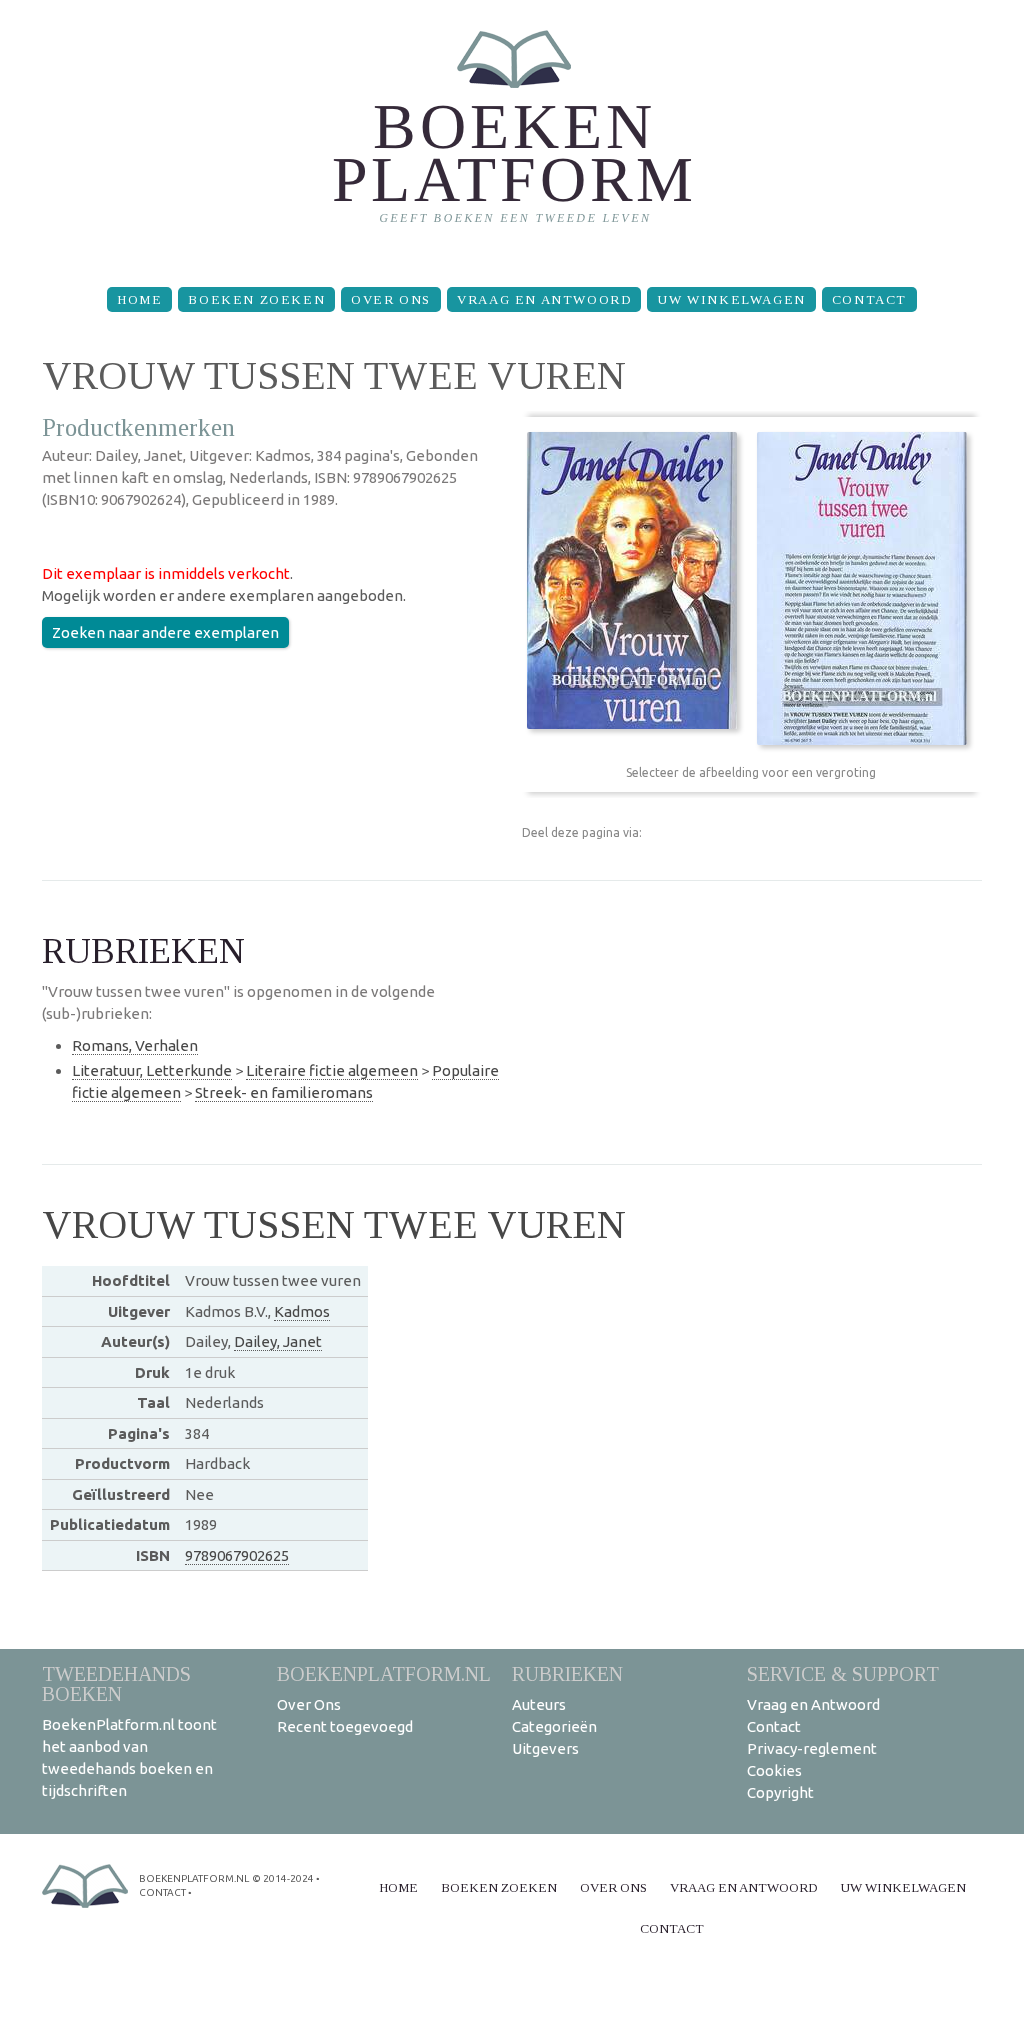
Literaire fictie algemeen (332, 1070)
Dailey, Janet (278, 1341)
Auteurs (539, 1704)
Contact (869, 299)
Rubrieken (567, 1673)
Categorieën (554, 1726)
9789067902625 (237, 1555)
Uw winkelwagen (731, 299)
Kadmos (302, 1311)
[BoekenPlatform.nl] (512, 135)
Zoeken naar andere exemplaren (165, 632)
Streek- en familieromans (284, 1092)
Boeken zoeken (256, 299)
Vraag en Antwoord (544, 299)
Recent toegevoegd (345, 1726)
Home (139, 299)
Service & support (843, 1673)
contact (162, 1892)
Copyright (780, 1792)
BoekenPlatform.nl (384, 1673)
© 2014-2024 (283, 1878)
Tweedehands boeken (116, 1683)
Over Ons (391, 299)
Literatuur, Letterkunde (152, 1070)
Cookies (774, 1770)
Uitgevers (545, 1748)
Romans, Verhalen (135, 1045)
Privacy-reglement (812, 1748)
